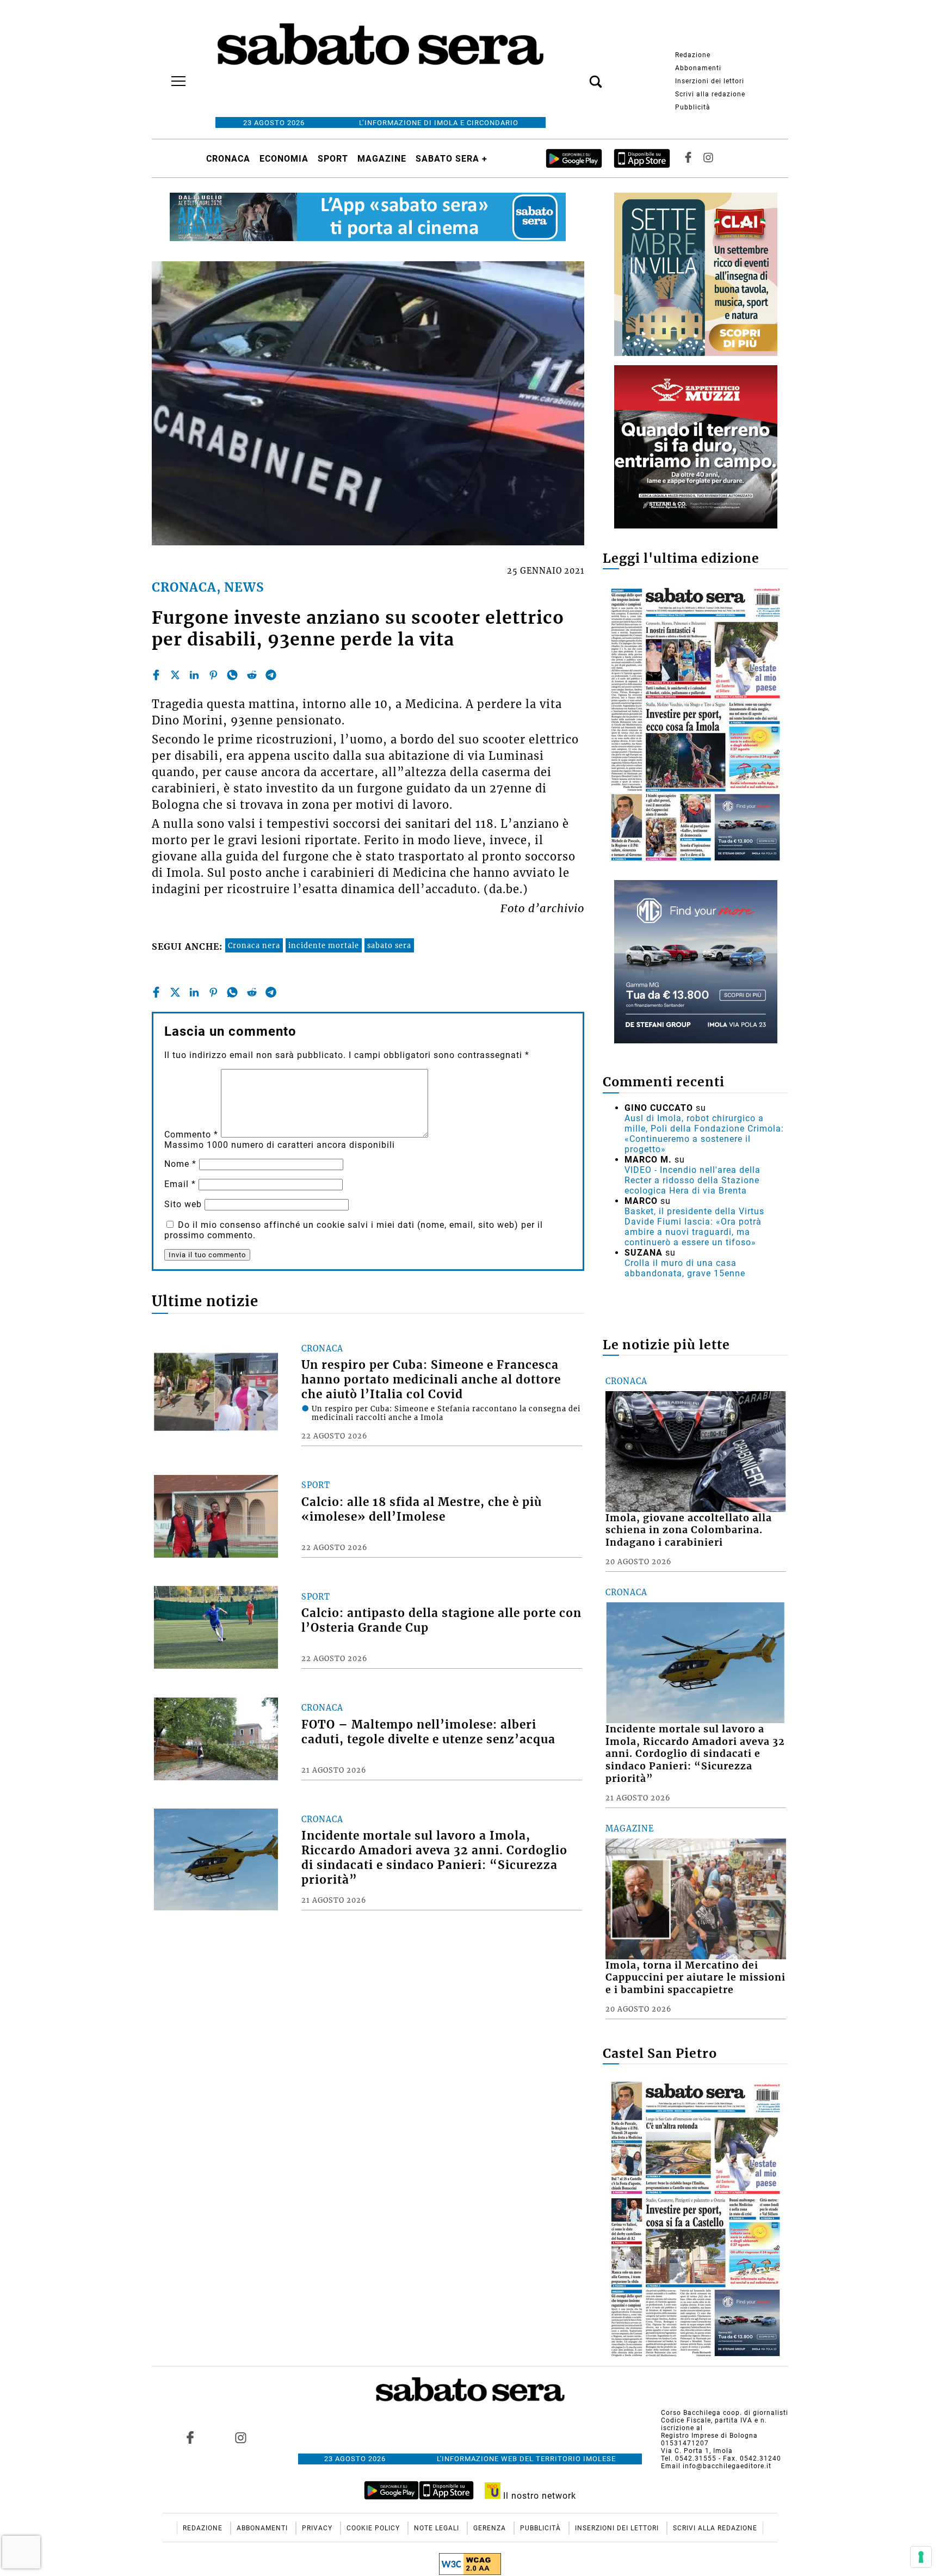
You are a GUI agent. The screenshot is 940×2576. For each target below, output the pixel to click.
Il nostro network (538, 2496)
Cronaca (228, 159)
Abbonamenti (698, 68)
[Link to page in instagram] (240, 2437)
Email (180, 1184)
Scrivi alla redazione (710, 94)
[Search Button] (579, 76)
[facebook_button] (688, 159)
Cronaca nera (254, 945)
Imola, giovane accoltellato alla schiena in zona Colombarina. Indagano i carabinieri (689, 1530)
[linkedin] (194, 675)
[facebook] (156, 675)
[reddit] (252, 675)
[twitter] (175, 675)
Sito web (183, 1204)
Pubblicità (693, 107)
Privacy (318, 2528)
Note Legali (438, 2528)
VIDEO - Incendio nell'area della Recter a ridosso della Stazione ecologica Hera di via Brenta (692, 1180)
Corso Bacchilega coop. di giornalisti (725, 2413)
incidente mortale (324, 945)
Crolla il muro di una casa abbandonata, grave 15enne (685, 1268)
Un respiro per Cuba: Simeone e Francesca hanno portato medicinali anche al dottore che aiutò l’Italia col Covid (431, 1380)
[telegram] (271, 675)
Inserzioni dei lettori (710, 81)
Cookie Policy (374, 2528)
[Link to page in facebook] (190, 2437)
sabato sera (389, 945)
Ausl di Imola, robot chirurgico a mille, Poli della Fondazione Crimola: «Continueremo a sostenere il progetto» (704, 1134)
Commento (191, 1135)
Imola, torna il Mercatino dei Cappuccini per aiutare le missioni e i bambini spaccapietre (695, 1978)
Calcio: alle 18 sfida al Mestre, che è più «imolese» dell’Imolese (422, 1510)
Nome (180, 1164)
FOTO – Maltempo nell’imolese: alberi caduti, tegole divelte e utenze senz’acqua (428, 1732)
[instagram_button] (708, 159)
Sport (333, 159)
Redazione (693, 55)
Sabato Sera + (452, 159)
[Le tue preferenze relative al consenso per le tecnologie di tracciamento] (921, 2557)
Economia (284, 159)
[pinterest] (213, 675)
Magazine (382, 159)
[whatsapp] (232, 675)
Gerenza (491, 2528)
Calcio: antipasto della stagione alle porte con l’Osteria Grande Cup (441, 1621)
